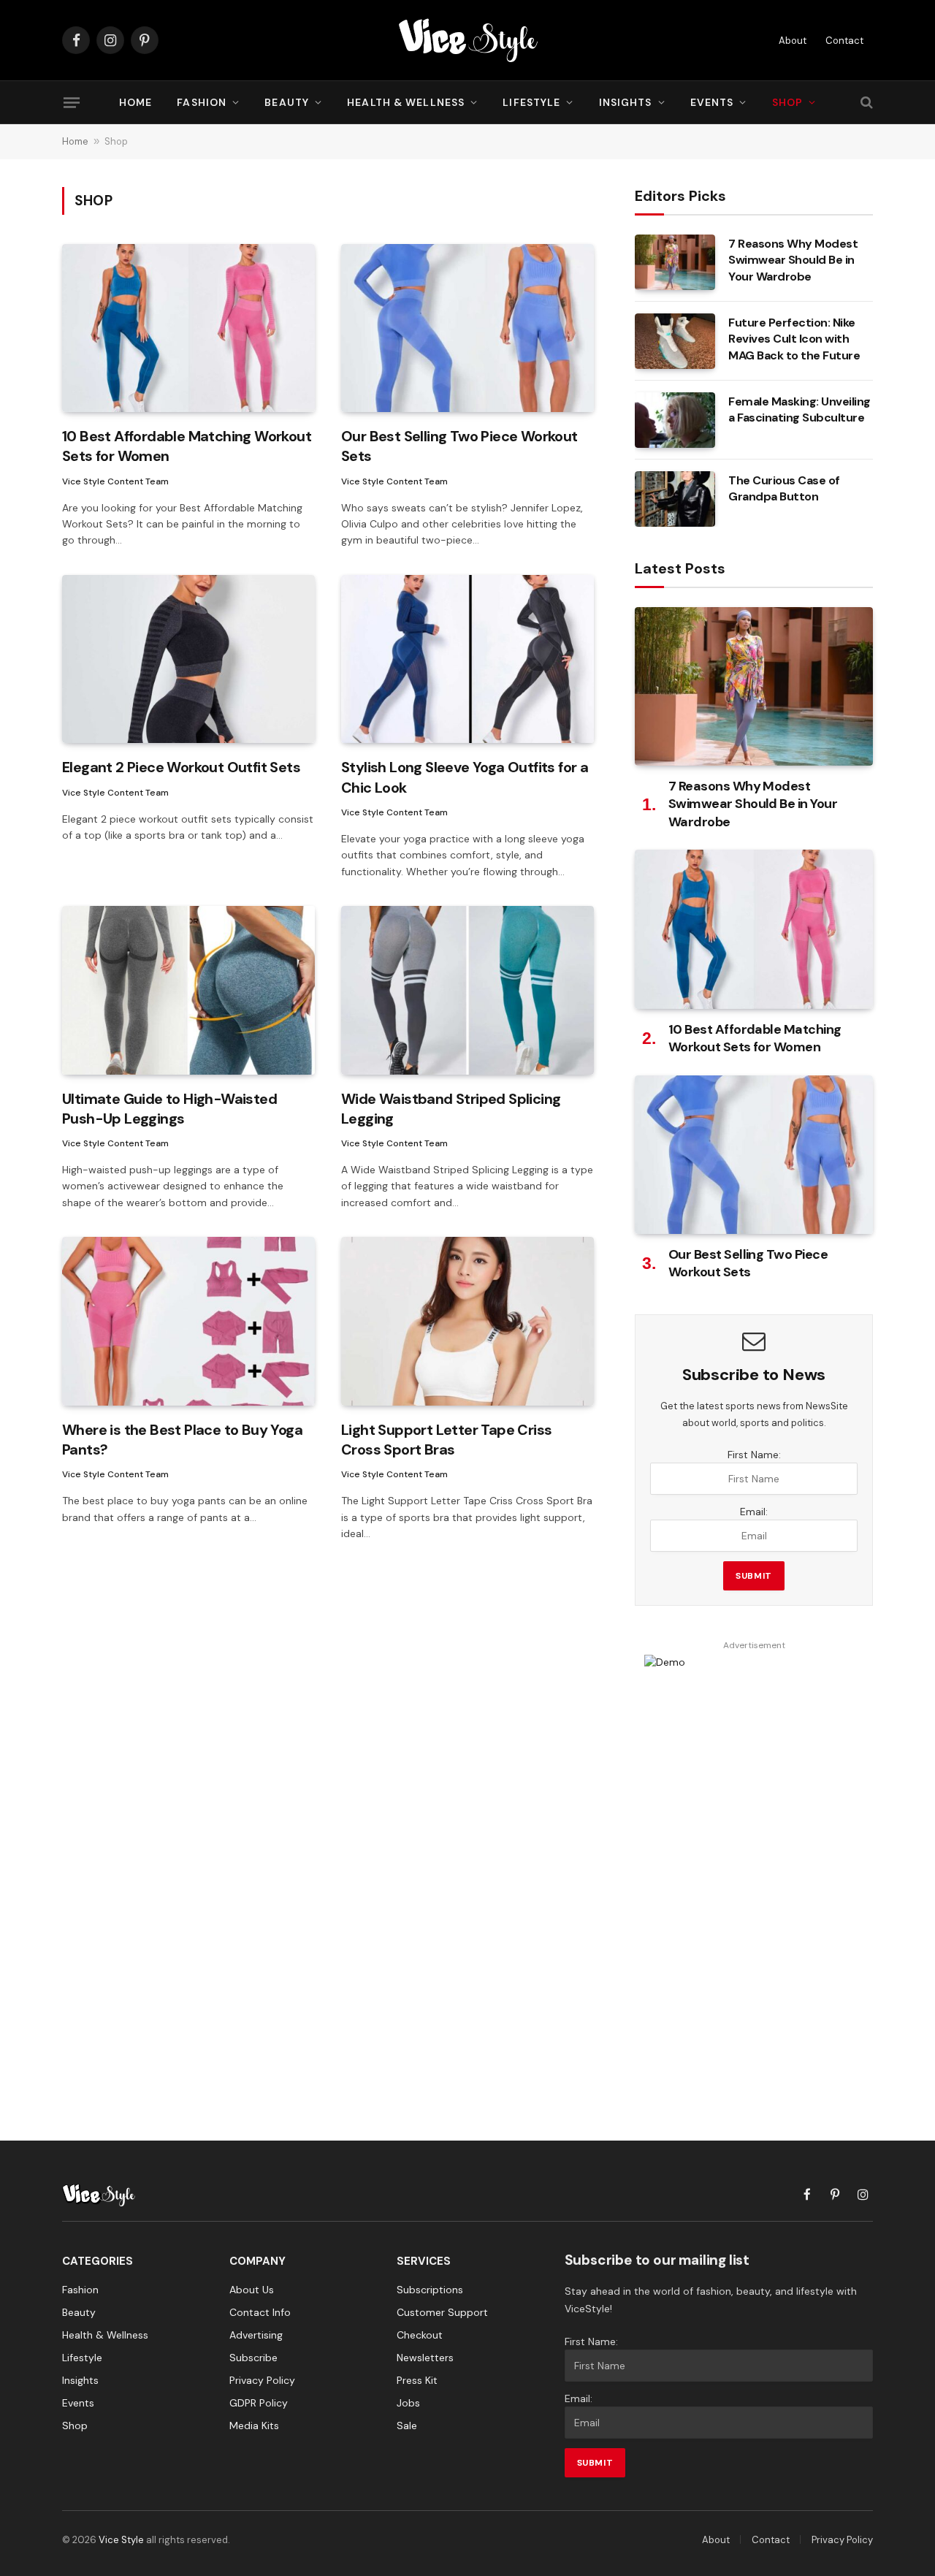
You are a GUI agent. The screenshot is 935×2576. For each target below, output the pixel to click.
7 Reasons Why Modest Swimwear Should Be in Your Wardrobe (793, 260)
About (793, 41)
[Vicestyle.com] (467, 40)
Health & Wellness (406, 102)
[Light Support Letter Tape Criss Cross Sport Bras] (467, 1321)
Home (136, 102)
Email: (754, 1512)
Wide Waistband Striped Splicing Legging (451, 1109)
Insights (626, 102)
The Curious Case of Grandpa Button (784, 489)
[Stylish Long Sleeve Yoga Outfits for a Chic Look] (467, 659)
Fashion (202, 102)
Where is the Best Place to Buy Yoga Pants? (182, 1440)
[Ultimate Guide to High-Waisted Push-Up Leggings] (188, 990)
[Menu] (72, 102)
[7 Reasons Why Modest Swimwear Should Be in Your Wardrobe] (675, 262)
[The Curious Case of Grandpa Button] (675, 499)
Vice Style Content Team (115, 481)
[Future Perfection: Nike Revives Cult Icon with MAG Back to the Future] (675, 341)
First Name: (754, 1455)
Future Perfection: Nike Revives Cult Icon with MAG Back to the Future (794, 339)
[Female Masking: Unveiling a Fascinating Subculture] (675, 420)
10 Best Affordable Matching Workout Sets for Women (187, 446)
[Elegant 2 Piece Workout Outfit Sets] (188, 659)
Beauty (287, 102)
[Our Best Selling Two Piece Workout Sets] (467, 328)
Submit (754, 1576)
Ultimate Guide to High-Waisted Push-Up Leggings (169, 1109)
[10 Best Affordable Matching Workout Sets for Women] (188, 328)
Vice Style (121, 2540)
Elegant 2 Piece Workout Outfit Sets (181, 767)
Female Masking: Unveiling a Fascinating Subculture (799, 410)
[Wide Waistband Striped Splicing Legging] (467, 990)
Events (712, 102)
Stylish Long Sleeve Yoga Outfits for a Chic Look (465, 777)
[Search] (865, 103)
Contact (844, 41)
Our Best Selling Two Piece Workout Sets (459, 446)
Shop (787, 102)
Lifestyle (531, 102)
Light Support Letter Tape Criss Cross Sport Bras (446, 1440)
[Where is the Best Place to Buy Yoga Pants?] (188, 1321)
